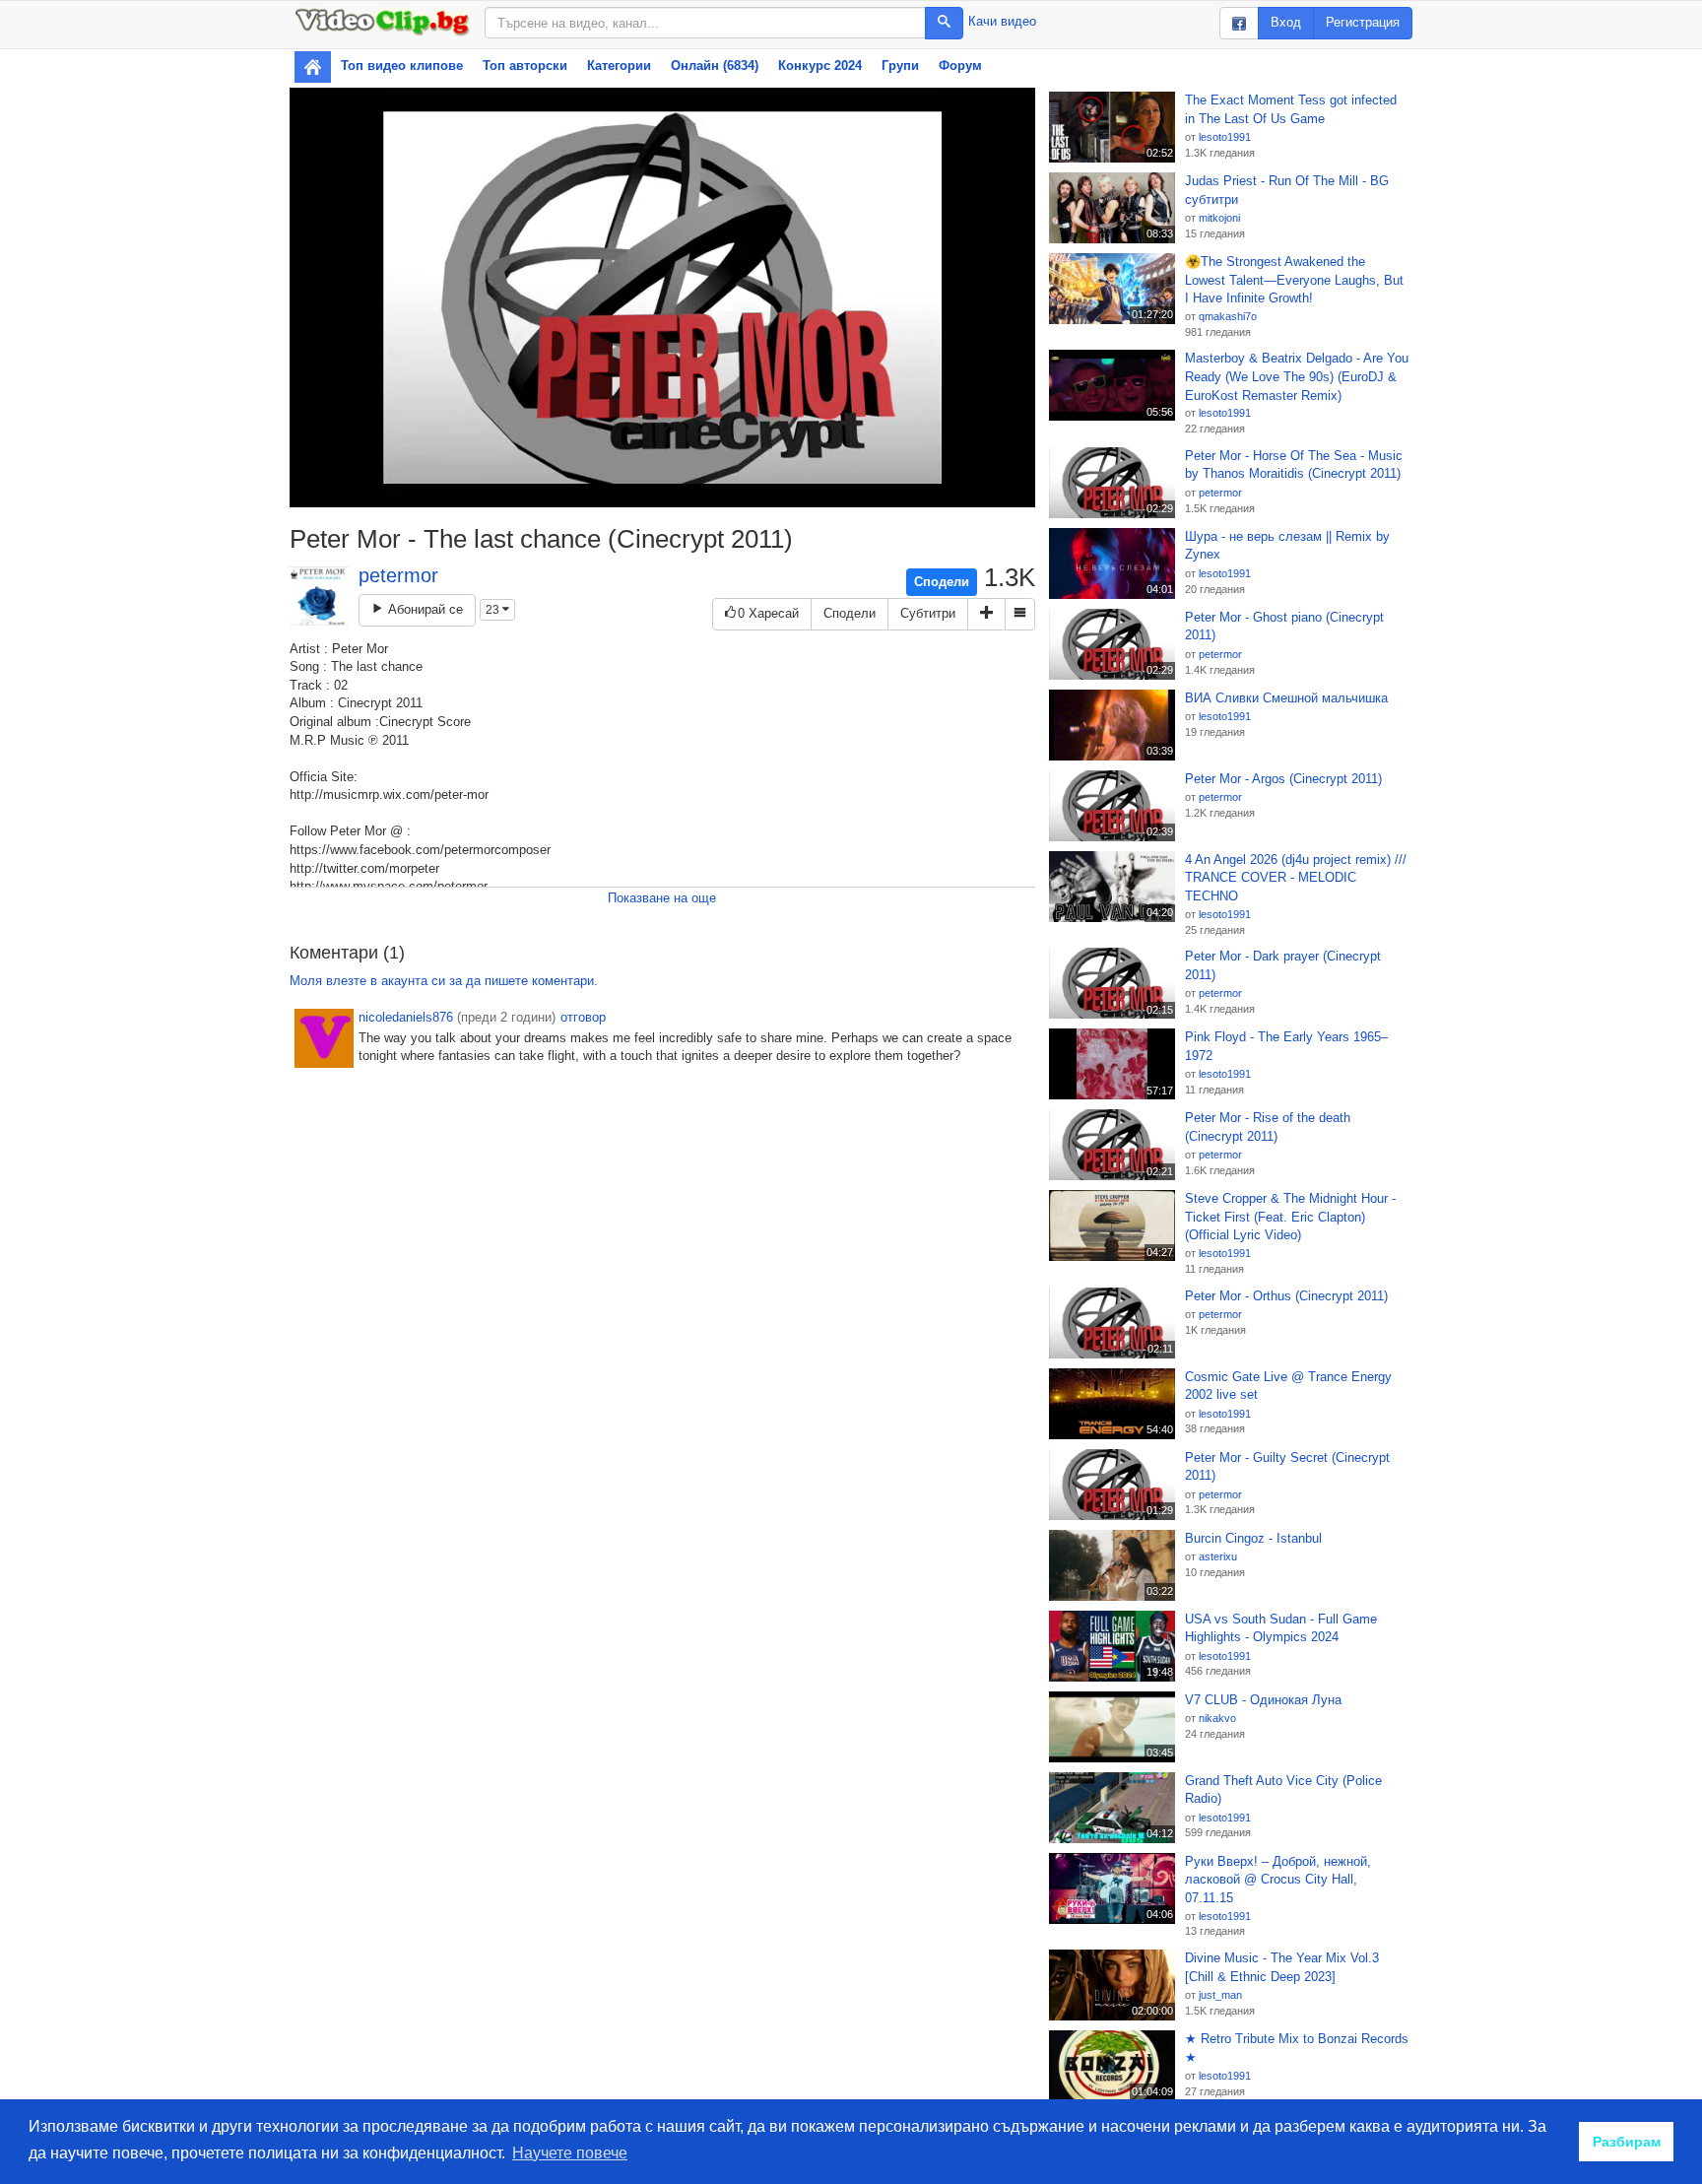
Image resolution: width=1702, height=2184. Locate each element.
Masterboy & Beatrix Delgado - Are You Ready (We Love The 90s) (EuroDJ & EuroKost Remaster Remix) (1297, 376)
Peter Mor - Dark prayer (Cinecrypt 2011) (1283, 965)
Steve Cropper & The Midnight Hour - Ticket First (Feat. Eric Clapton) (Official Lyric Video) (1290, 1217)
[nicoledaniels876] (324, 1038)
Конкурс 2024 (820, 66)
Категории (619, 66)
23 (494, 610)
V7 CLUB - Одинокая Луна (1263, 1700)
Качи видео (1002, 21)
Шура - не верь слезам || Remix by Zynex (1287, 546)
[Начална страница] (313, 67)
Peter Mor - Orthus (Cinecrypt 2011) (1286, 1296)
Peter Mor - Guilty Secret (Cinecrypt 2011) (1287, 1467)
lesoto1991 (1225, 137)
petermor (398, 575)
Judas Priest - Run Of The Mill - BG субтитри (1287, 190)
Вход (1286, 22)
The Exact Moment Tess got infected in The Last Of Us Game (1291, 109)
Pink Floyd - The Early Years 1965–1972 (1286, 1046)
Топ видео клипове (402, 66)
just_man (1220, 1995)
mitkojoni (1219, 218)
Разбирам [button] (1627, 2142)
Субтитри (928, 613)
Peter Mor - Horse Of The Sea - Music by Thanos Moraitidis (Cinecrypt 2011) (1294, 465)
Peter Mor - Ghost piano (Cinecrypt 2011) (1284, 627)
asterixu (1218, 1556)
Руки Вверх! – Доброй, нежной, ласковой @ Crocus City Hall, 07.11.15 (1278, 1880)
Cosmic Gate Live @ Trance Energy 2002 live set (1288, 1386)
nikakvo (1217, 1718)
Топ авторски (525, 66)
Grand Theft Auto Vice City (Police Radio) (1283, 1790)
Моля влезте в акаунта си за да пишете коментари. (444, 981)
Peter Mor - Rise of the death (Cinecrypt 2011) (1268, 1127)
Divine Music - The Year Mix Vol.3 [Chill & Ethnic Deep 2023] (1282, 1967)
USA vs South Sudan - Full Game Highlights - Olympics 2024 (1281, 1628)
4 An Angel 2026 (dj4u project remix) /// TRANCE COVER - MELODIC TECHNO (1296, 878)
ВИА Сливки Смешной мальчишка (1286, 698)
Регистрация (1363, 22)
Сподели (942, 582)
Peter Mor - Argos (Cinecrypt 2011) (1283, 779)
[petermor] (319, 596)
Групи (900, 66)
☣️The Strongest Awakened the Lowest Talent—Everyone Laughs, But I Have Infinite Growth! (1294, 280)
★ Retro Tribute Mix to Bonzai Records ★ (1297, 2048)
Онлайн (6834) (715, 66)
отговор (583, 1017)
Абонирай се (424, 609)
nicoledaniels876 (406, 1017)
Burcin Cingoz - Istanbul (1253, 1538)
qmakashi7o (1228, 316)
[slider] (641, 492)
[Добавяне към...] (986, 614)
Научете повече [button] (570, 2153)
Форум (960, 66)
